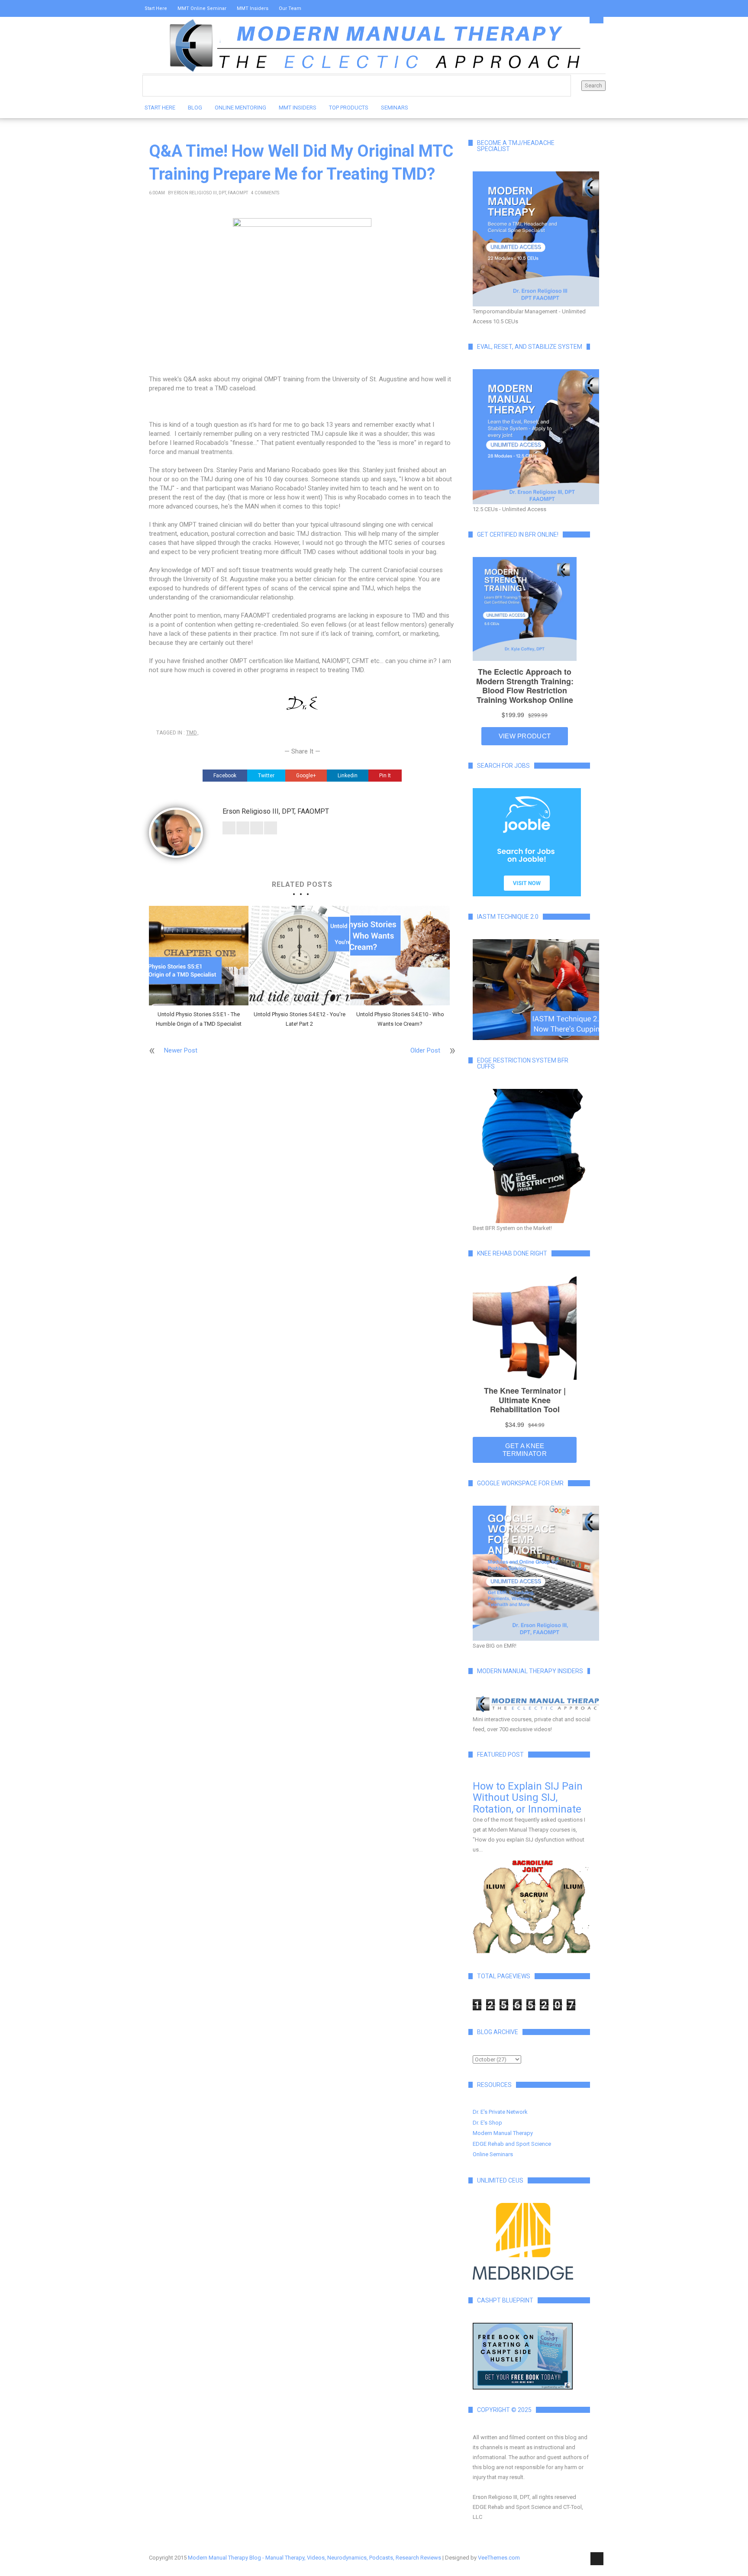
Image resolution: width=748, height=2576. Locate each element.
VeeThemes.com (499, 2558)
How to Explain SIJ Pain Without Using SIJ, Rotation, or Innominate (528, 1798)
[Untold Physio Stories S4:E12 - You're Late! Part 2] (299, 956)
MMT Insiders (253, 8)
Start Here (156, 8)
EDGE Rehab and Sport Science (512, 2144)
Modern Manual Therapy (503, 2133)
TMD (192, 733)
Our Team (290, 8)
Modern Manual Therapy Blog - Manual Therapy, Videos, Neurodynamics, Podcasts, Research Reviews (314, 2558)
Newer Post (181, 1050)
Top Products (349, 108)
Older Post (425, 1050)
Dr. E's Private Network (500, 2112)
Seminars (395, 108)
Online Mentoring (240, 108)
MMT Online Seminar (202, 8)
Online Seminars (493, 2154)
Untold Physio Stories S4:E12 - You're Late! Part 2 (300, 1019)
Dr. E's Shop (487, 2123)
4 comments (265, 193)
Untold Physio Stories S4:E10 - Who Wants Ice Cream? (400, 1019)
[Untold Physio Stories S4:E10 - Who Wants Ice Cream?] (400, 956)
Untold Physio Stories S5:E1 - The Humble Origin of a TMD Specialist (199, 1019)
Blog (195, 108)
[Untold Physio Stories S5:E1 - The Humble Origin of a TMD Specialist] (199, 956)
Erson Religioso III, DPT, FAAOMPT (211, 193)
